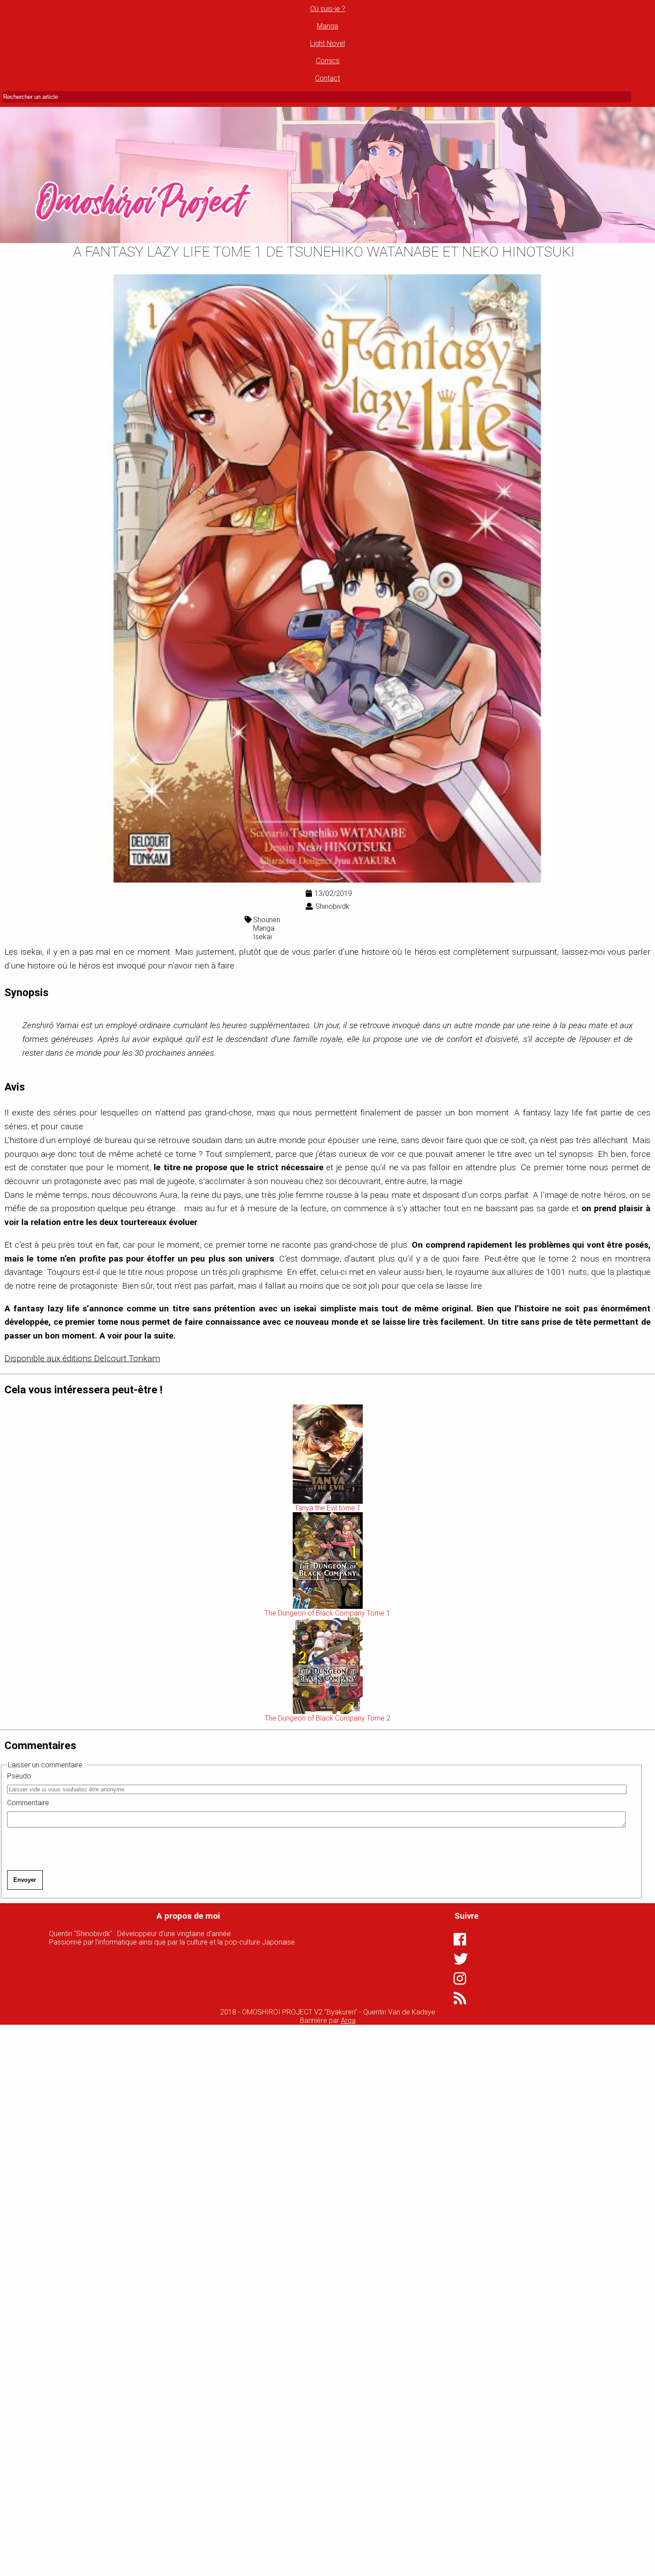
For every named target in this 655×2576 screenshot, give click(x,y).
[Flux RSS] (458, 1998)
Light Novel (327, 43)
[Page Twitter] (458, 1959)
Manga (327, 26)
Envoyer (25, 1880)
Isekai (262, 937)
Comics (328, 61)
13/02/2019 (333, 893)
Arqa (348, 2021)
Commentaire (28, 1803)
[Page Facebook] (458, 1939)
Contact (327, 78)
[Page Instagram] (458, 1978)
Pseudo (19, 1776)
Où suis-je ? (328, 9)
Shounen (267, 920)
